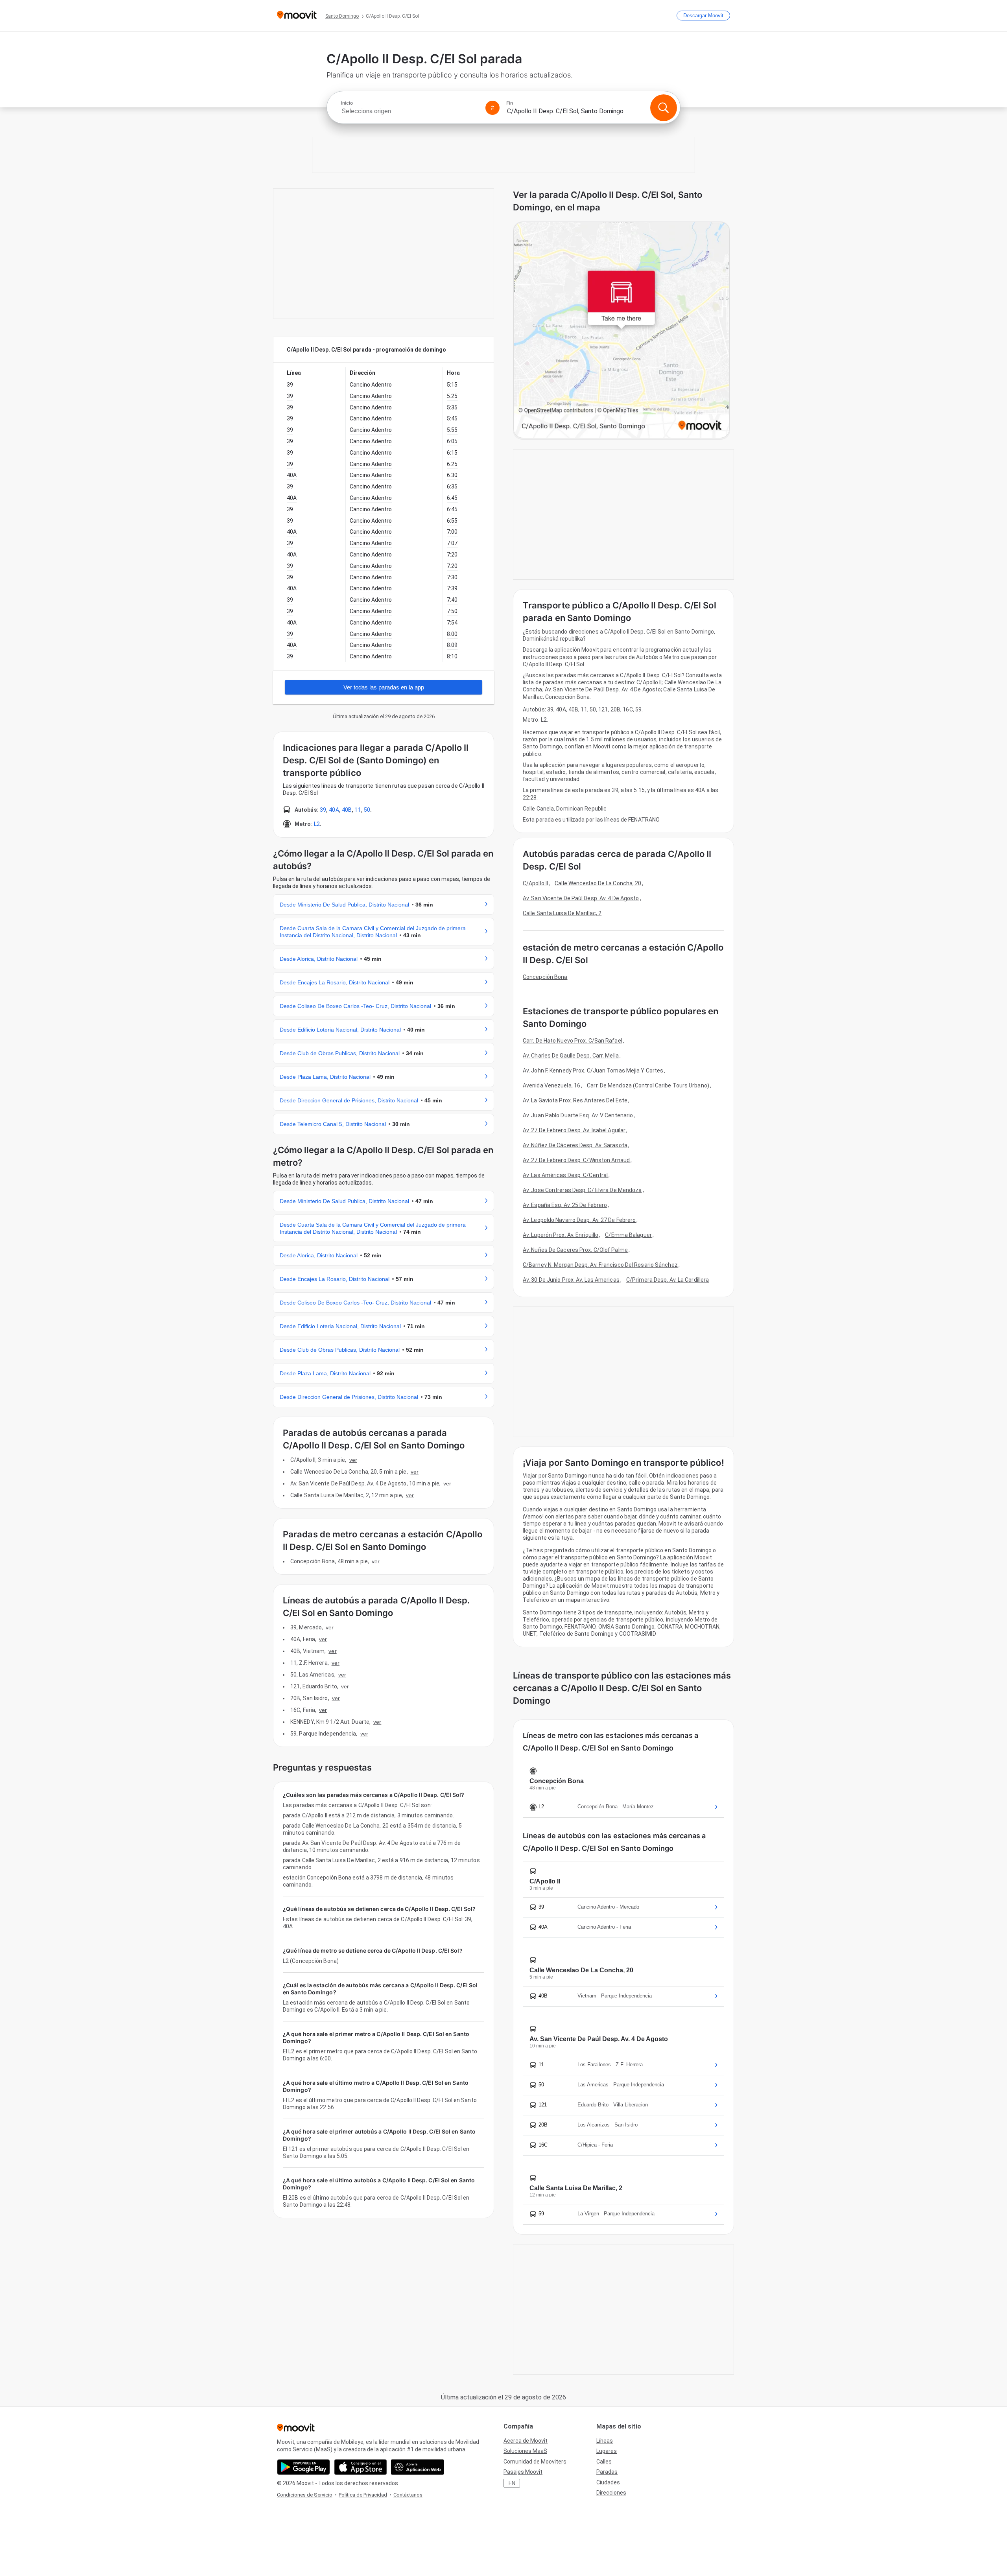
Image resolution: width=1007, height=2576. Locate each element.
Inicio (347, 103)
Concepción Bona (545, 977)
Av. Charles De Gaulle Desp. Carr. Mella (571, 1056)
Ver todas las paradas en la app (384, 687)
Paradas (607, 2472)
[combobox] (410, 111)
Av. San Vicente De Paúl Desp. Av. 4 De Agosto (581, 898)
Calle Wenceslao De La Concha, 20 (598, 883)
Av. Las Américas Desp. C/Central (565, 1175)
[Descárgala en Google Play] (303, 2467)
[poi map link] (622, 331)
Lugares (607, 2451)
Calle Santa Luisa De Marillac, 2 (562, 913)
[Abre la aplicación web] (418, 2467)
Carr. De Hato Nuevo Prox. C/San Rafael (573, 1041)
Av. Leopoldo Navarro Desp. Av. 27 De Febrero (579, 1220)
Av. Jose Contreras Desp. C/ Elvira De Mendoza (582, 1190)
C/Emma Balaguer (628, 1235)
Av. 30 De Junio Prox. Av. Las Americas (571, 1280)
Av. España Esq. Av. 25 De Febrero (565, 1205)
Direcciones (611, 2493)
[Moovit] (297, 16)
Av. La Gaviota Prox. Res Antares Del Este (575, 1100)
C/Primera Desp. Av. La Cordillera (668, 1280)
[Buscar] (664, 108)
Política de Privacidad (363, 2495)
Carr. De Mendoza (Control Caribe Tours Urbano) (648, 1085)
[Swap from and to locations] (492, 108)
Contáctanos (408, 2495)
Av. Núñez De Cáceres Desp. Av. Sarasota (575, 1145)
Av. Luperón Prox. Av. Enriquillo (561, 1235)
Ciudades (608, 2482)
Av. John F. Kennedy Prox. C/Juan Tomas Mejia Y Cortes (593, 1071)
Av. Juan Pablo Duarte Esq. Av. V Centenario (578, 1115)
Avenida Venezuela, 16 (551, 1085)
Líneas (605, 2441)
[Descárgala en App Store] (361, 2467)
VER (353, 1460)
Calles (604, 2462)
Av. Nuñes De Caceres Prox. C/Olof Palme (575, 1250)
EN (512, 2483)
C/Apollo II (535, 883)
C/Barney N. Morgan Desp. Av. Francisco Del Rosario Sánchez (600, 1265)
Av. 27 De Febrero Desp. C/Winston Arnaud (576, 1160)
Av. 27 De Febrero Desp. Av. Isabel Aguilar (574, 1130)
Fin (510, 103)
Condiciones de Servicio (305, 2495)
